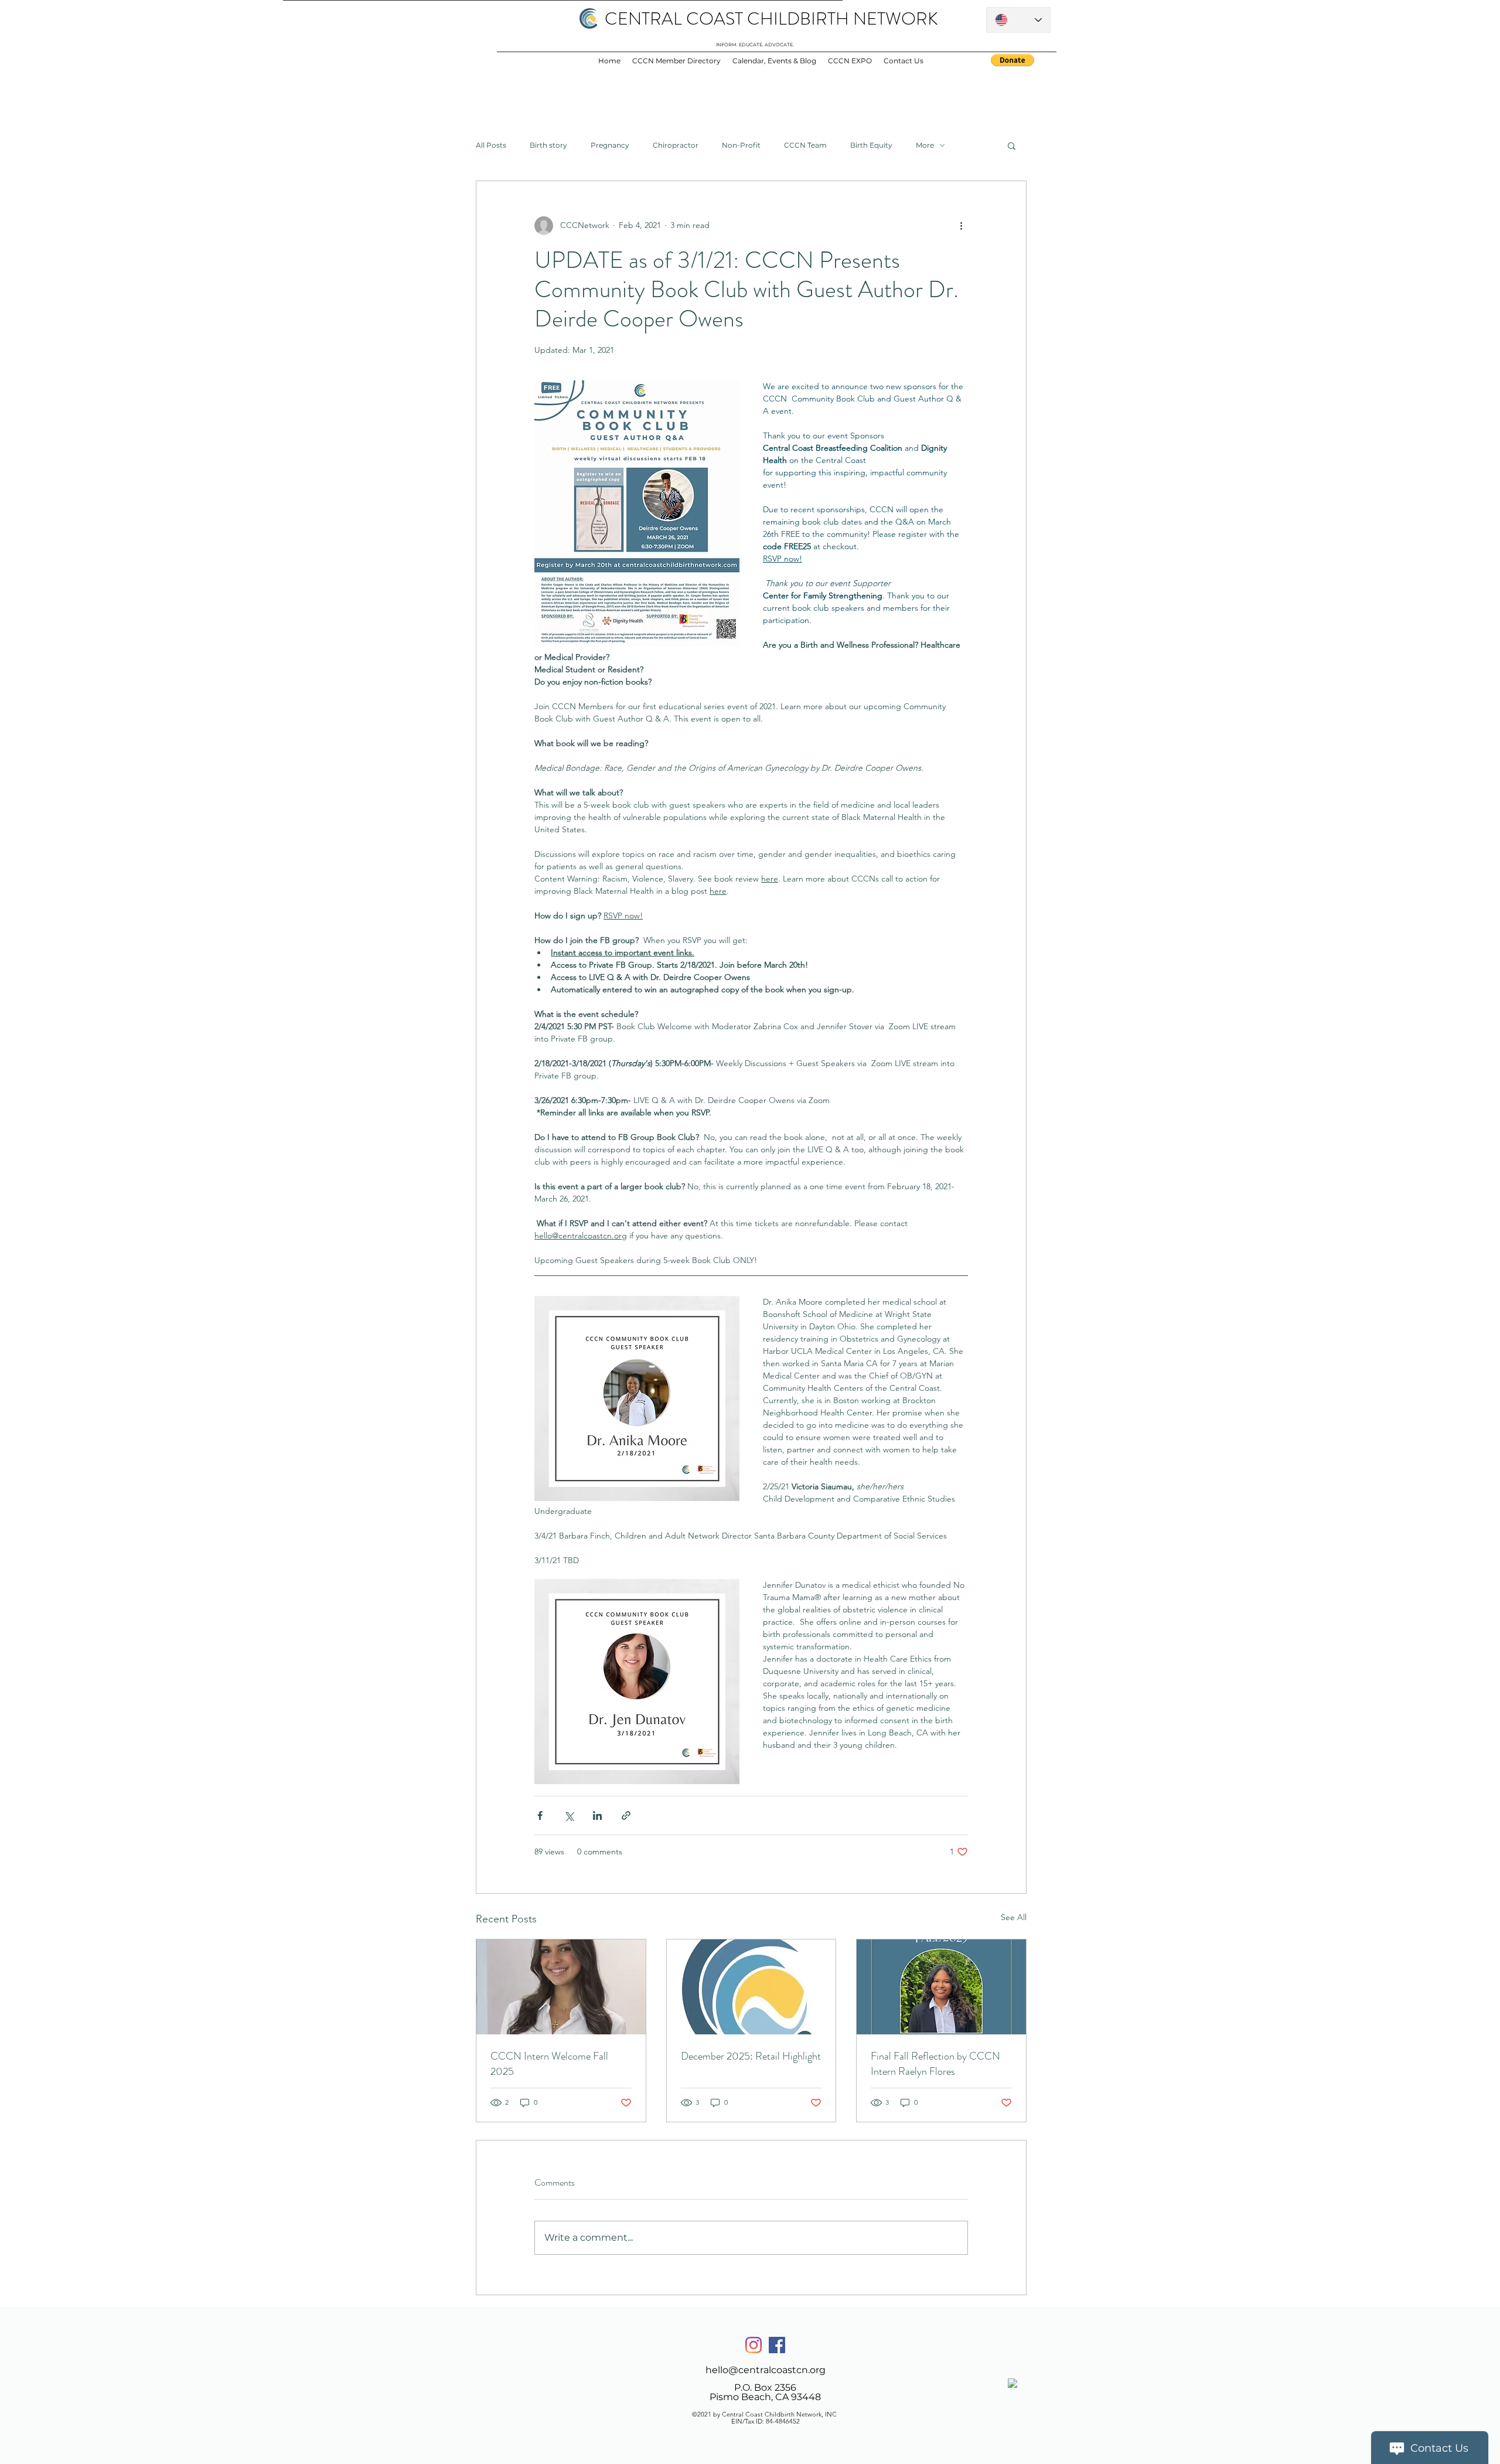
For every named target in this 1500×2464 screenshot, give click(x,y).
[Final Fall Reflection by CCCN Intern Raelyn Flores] (941, 1987)
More (925, 145)
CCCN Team (805, 145)
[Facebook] (777, 2345)
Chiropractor (676, 145)
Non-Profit (741, 145)
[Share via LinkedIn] (597, 1815)
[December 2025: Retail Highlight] (751, 1987)
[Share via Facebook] (540, 1815)
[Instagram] (754, 2345)
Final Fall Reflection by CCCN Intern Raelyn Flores (935, 2064)
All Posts (491, 145)
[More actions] (961, 226)
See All (1014, 1917)
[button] (1012, 145)
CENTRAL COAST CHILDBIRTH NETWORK (771, 18)
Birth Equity (871, 145)
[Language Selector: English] (1018, 20)
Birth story (548, 145)
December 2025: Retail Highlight (751, 2056)
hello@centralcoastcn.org (766, 2370)
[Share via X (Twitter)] (569, 1815)
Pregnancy (610, 145)
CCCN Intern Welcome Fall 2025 (549, 2064)
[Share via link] (626, 1815)
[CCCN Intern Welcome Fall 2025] (561, 1987)
